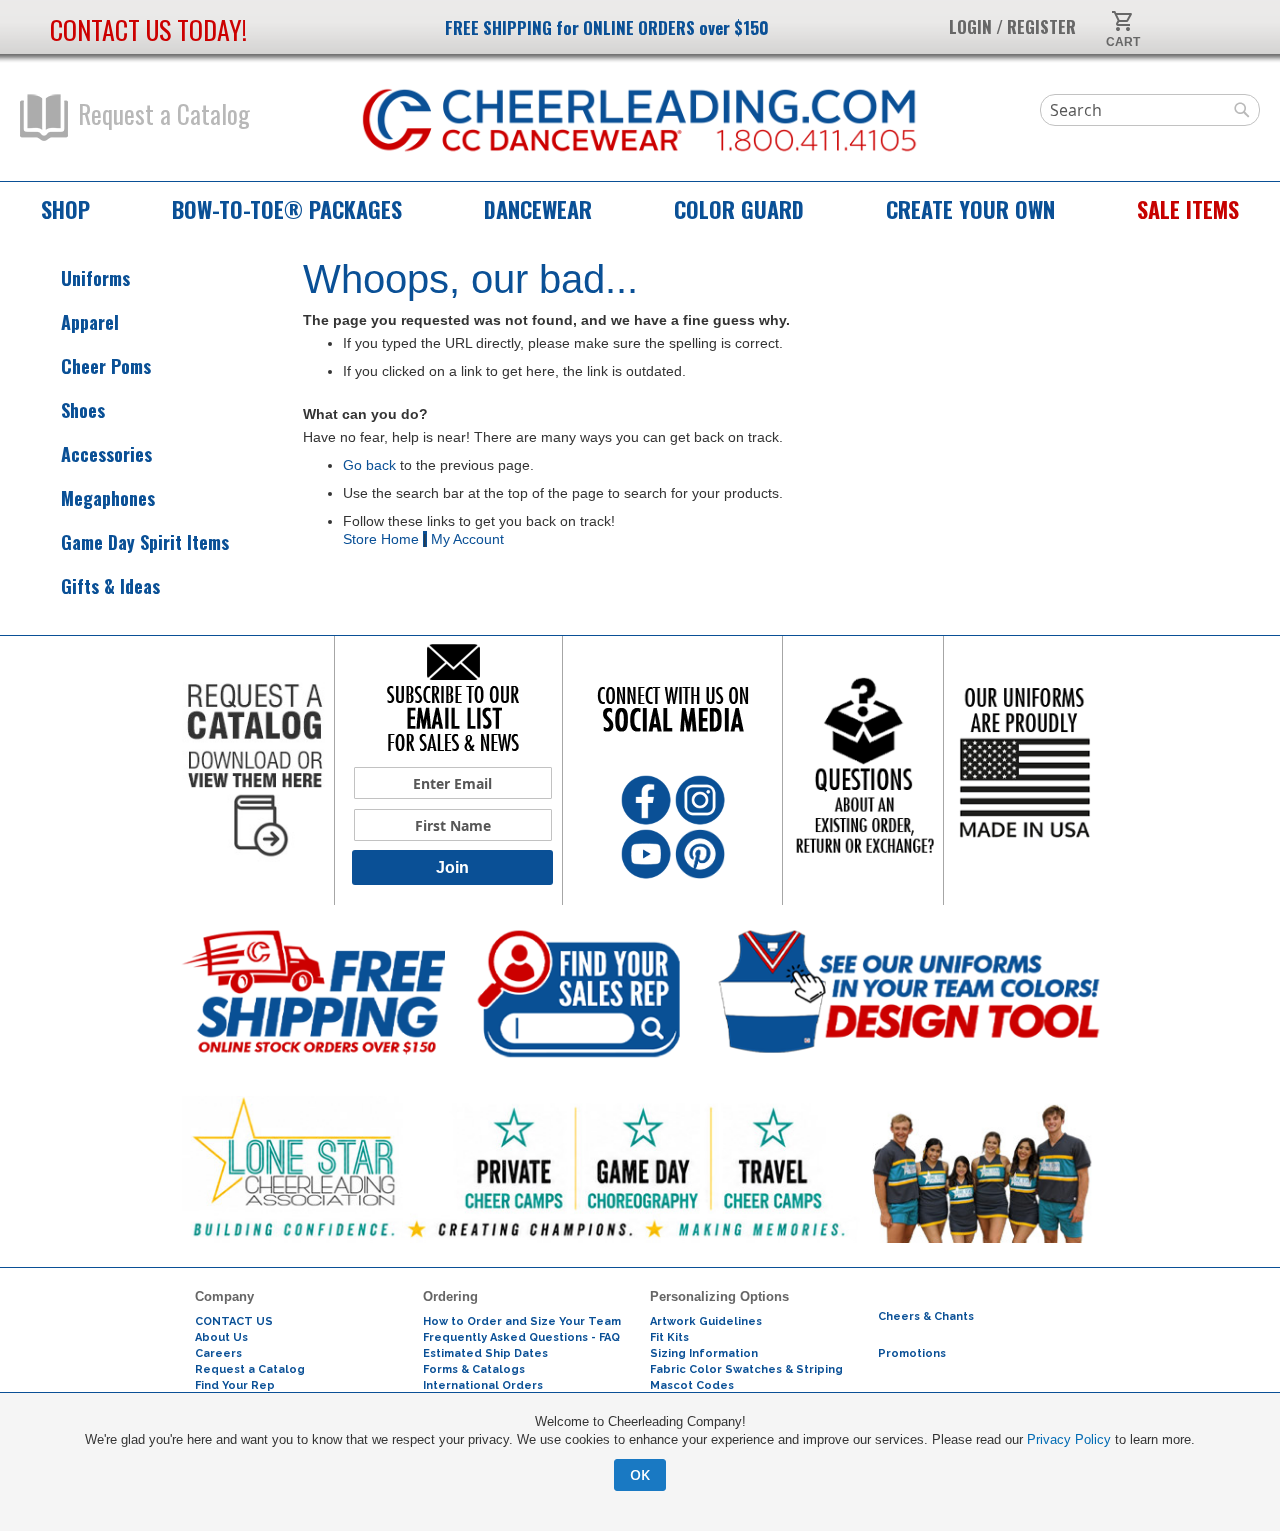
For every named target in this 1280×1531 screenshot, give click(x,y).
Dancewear (538, 209)
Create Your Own (970, 209)
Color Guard (739, 209)
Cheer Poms (106, 366)
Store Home (381, 539)
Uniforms (95, 278)
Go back (369, 465)
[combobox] (1150, 110)
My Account (467, 539)
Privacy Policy (1069, 1439)
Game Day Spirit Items (145, 542)
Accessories (106, 454)
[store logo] (640, 121)
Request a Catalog (164, 113)
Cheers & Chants (926, 1316)
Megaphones (108, 498)
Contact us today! (148, 29)
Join (452, 867)
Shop (65, 209)
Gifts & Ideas (110, 586)
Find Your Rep (235, 1385)
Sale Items (1188, 209)
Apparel (90, 322)
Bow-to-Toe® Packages (287, 209)
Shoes (83, 410)
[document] (640, 1452)
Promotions (912, 1353)
